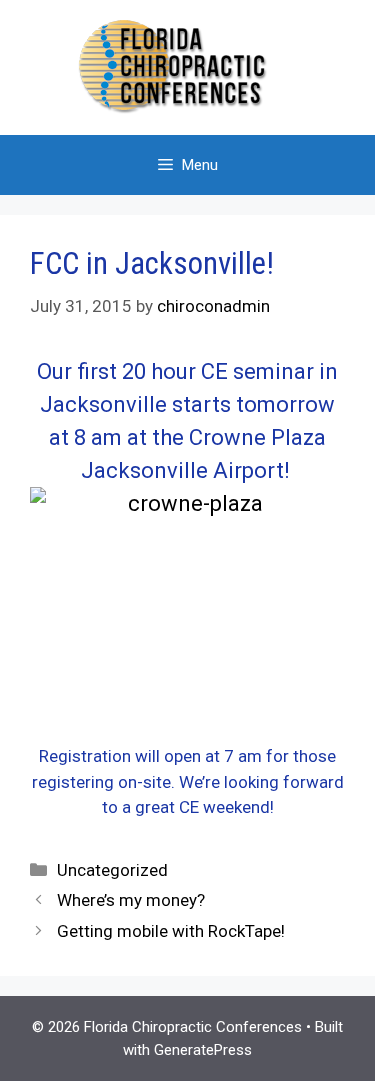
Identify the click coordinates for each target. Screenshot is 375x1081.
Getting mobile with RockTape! (171, 931)
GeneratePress (203, 1050)
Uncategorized (112, 870)
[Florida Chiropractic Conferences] (188, 66)
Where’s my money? (131, 900)
